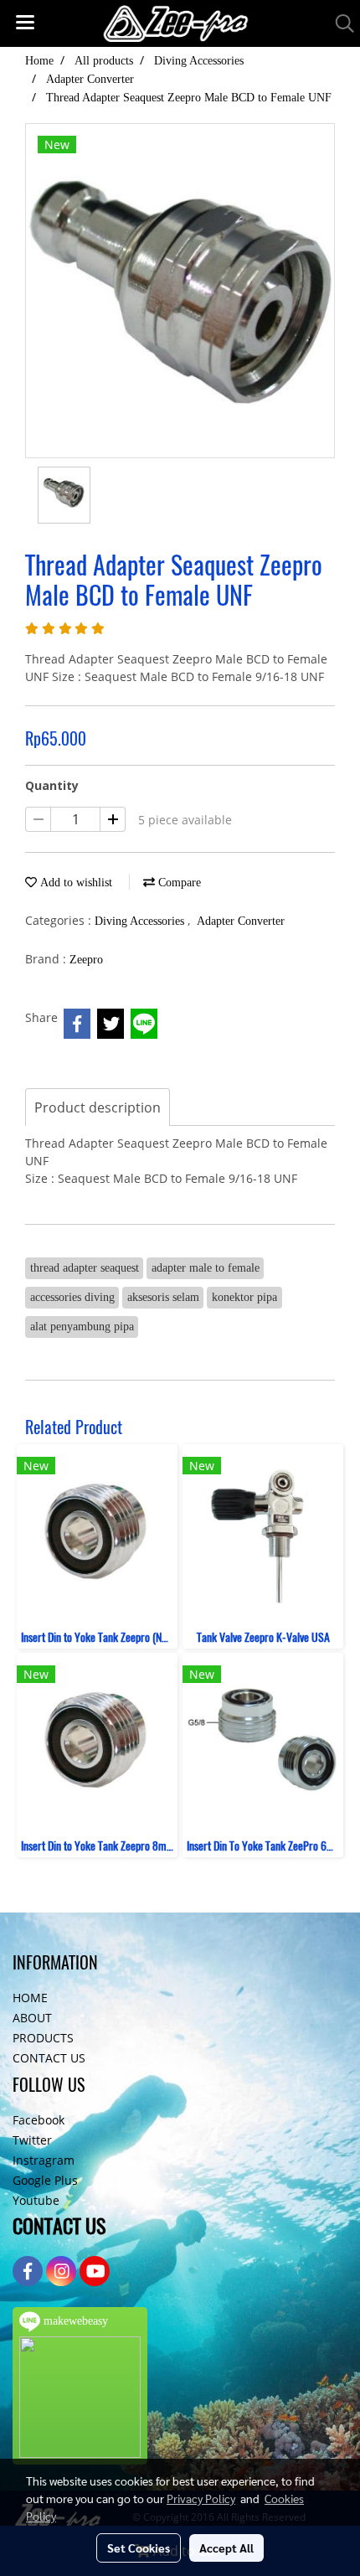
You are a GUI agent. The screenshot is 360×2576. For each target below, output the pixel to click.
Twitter (32, 2140)
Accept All (226, 2548)
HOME (30, 1998)
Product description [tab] (98, 1107)
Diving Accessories (141, 921)
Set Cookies (139, 2548)
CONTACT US (49, 2058)
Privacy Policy (201, 2498)
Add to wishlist (75, 883)
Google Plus (45, 2180)
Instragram (44, 2160)
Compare (178, 883)
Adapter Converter (241, 921)
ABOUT (32, 2018)
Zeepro (86, 960)
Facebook (39, 2120)
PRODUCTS (43, 2038)
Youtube (36, 2200)
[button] (339, 23)
